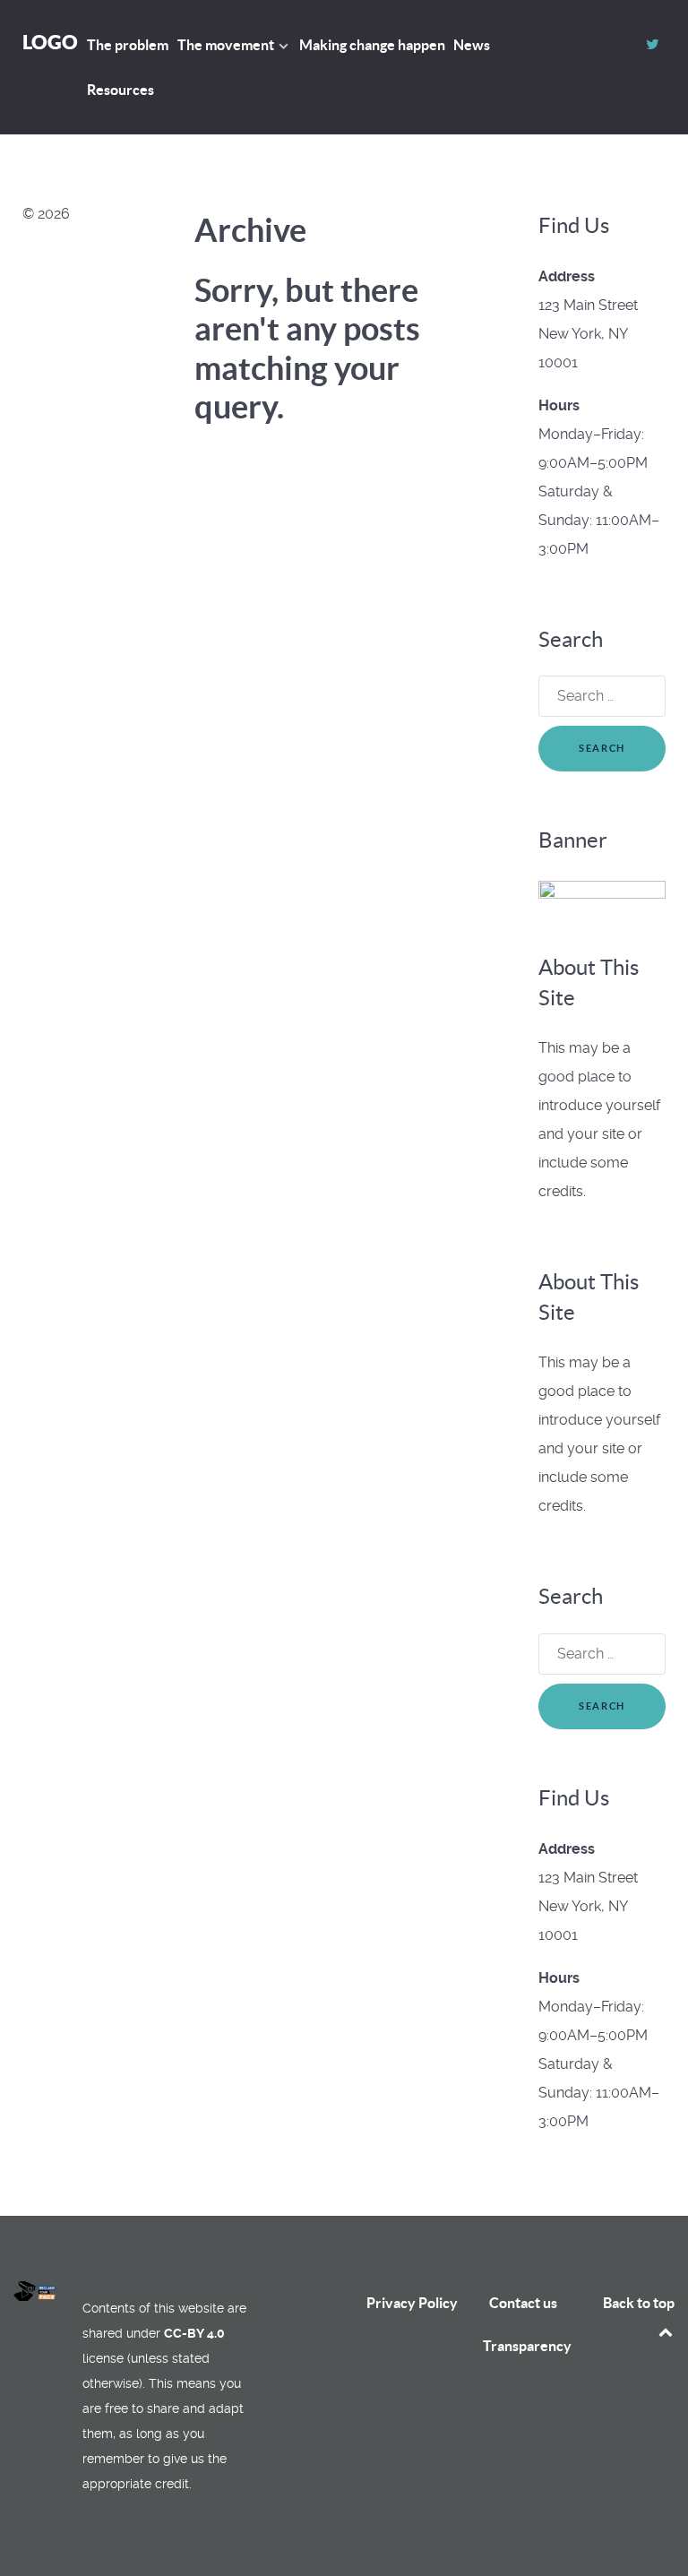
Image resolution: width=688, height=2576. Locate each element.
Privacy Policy (412, 2303)
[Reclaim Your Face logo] (34, 2291)
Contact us (523, 2303)
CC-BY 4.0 (194, 2333)
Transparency (527, 2346)
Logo (50, 42)
